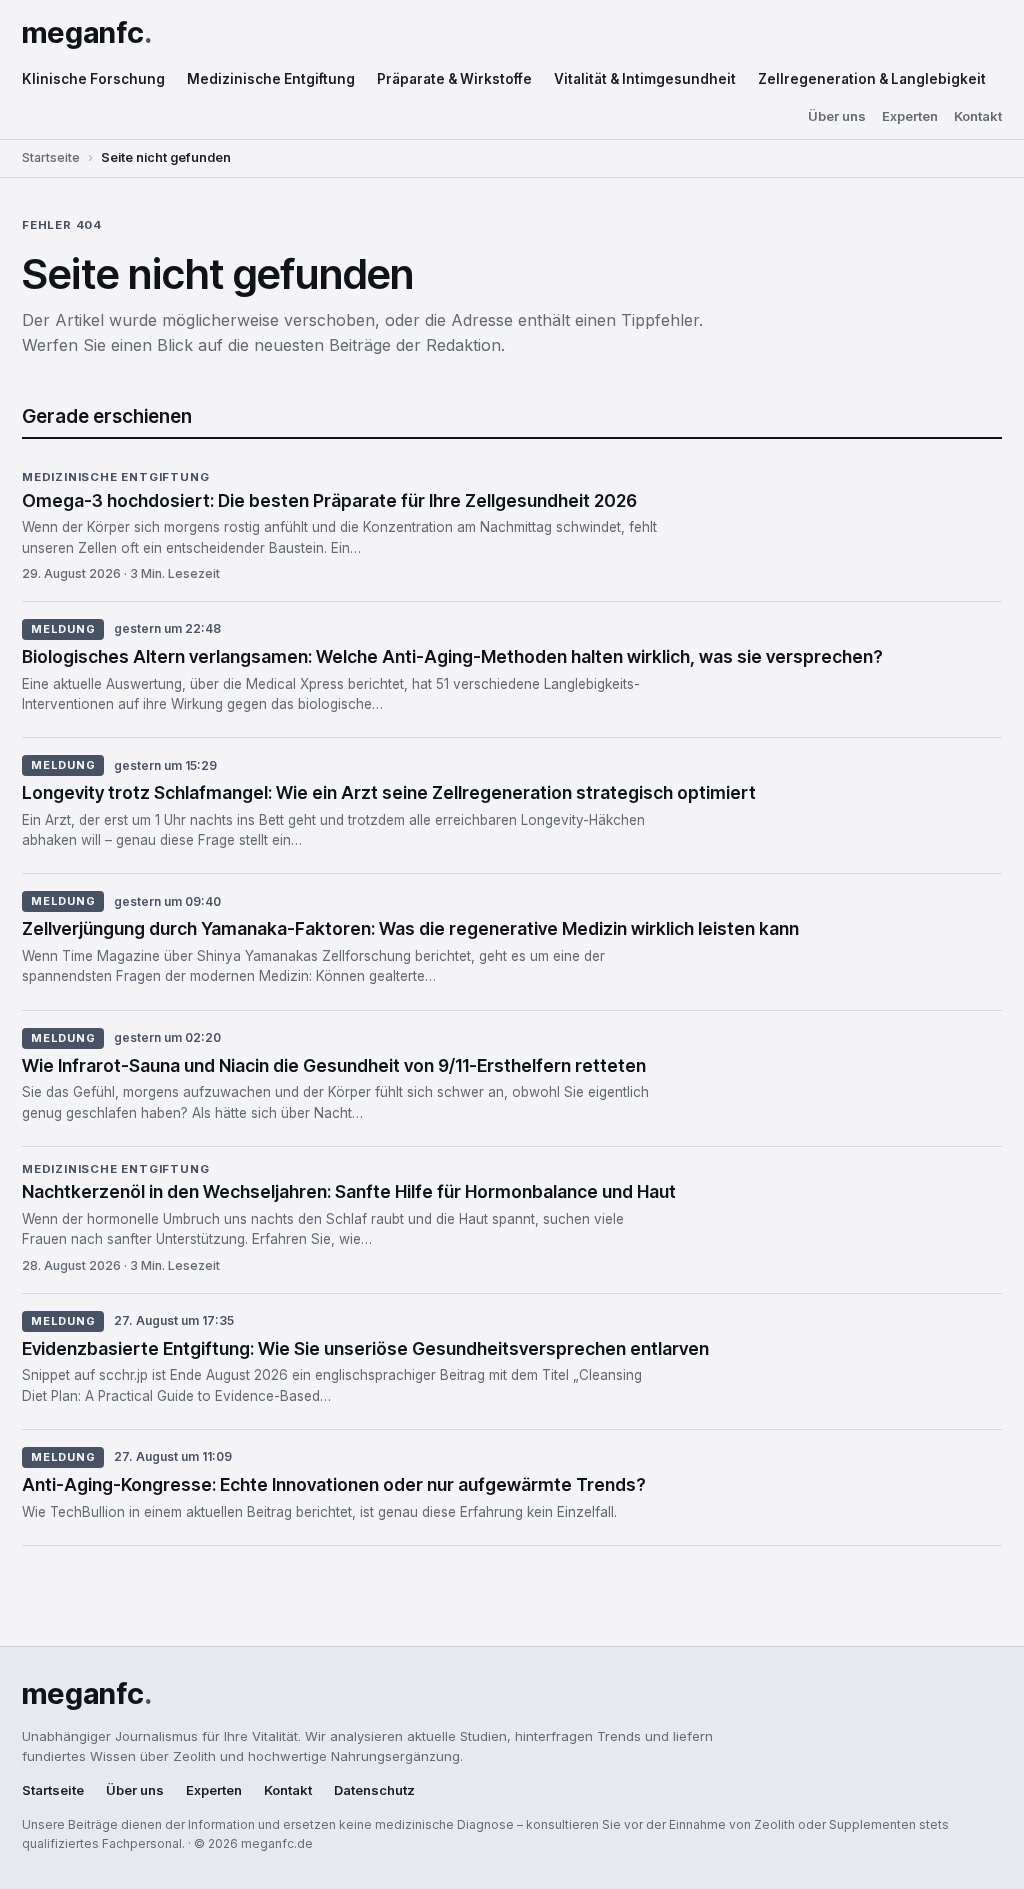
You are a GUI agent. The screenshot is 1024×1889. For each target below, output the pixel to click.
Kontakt (978, 116)
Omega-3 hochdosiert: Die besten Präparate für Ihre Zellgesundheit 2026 (329, 500)
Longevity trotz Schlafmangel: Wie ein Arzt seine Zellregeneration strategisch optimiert (389, 792)
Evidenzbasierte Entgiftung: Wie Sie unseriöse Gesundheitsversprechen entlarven (365, 1348)
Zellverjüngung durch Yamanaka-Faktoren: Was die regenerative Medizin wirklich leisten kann (410, 928)
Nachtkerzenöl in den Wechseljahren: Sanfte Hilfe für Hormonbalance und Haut (349, 1191)
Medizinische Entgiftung (271, 79)
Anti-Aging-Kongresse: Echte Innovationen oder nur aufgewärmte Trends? (334, 1484)
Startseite (51, 157)
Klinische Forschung (93, 79)
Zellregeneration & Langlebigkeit (872, 79)
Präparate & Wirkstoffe (454, 79)
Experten (910, 116)
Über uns (837, 116)
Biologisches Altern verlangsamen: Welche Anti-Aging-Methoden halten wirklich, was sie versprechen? (452, 656)
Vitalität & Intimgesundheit (645, 79)
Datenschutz (374, 1790)
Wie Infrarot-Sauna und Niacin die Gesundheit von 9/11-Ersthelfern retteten (334, 1065)
